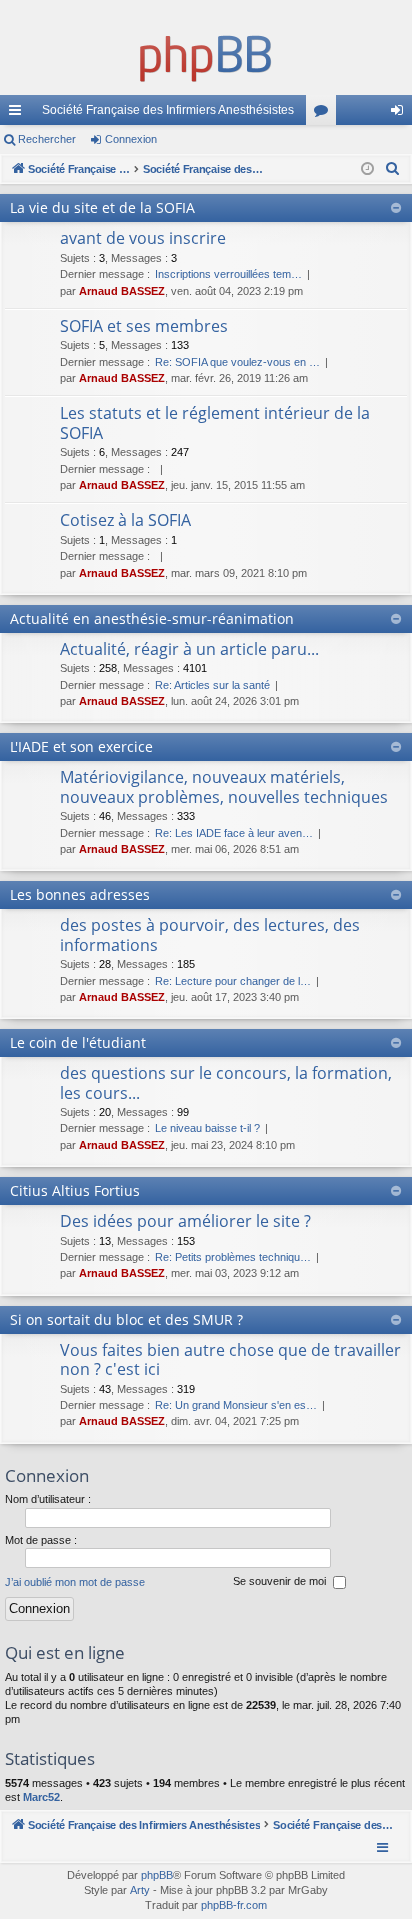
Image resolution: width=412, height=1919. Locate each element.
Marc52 (41, 1797)
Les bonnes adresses (80, 894)
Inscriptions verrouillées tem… (228, 274)
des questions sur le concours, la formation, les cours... (226, 1082)
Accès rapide (19, 114)
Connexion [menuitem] (401, 114)
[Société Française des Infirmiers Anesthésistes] (206, 55)
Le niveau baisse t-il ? (207, 1128)
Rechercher (47, 139)
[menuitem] (393, 169)
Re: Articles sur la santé (212, 685)
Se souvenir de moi (281, 1582)
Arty (140, 1890)
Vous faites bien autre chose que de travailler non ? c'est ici (230, 1359)
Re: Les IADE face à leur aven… (234, 833)
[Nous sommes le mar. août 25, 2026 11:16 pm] (367, 169)
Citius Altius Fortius (75, 1190)
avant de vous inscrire (143, 238)
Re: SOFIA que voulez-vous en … (237, 362)
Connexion (131, 139)
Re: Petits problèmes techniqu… (233, 1257)
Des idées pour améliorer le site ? (185, 1221)
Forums (325, 114)
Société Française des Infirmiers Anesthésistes (168, 110)
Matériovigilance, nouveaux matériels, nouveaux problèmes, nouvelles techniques (224, 786)
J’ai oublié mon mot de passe (75, 1582)
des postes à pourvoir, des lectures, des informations (210, 934)
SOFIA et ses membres (144, 326)
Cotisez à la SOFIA (125, 520)
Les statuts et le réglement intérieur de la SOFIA (215, 422)
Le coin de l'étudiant (78, 1042)
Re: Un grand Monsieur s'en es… (236, 1405)
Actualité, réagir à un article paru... (189, 649)
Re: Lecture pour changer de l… (233, 981)
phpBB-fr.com (234, 1905)
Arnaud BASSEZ (122, 291)
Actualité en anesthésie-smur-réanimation (152, 618)
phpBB (157, 1875)
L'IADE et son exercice (81, 746)
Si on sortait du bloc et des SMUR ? (126, 1319)
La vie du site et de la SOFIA (102, 207)
